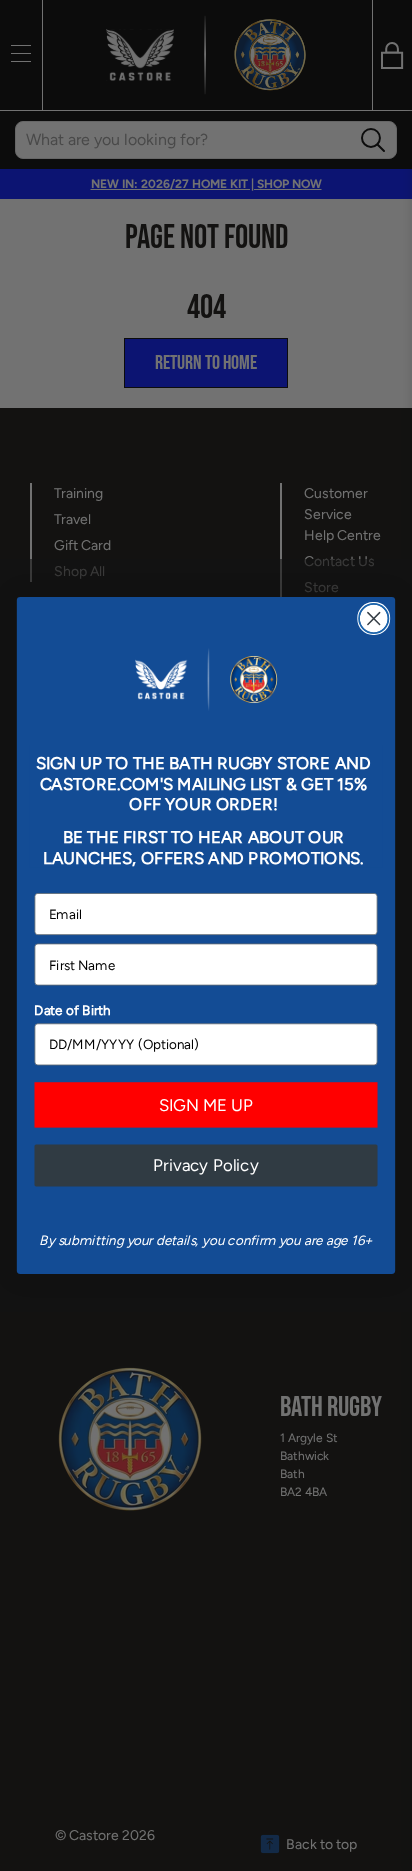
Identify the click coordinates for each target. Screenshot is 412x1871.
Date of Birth (72, 1010)
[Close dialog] (373, 618)
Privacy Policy (206, 1165)
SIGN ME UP (206, 1105)
